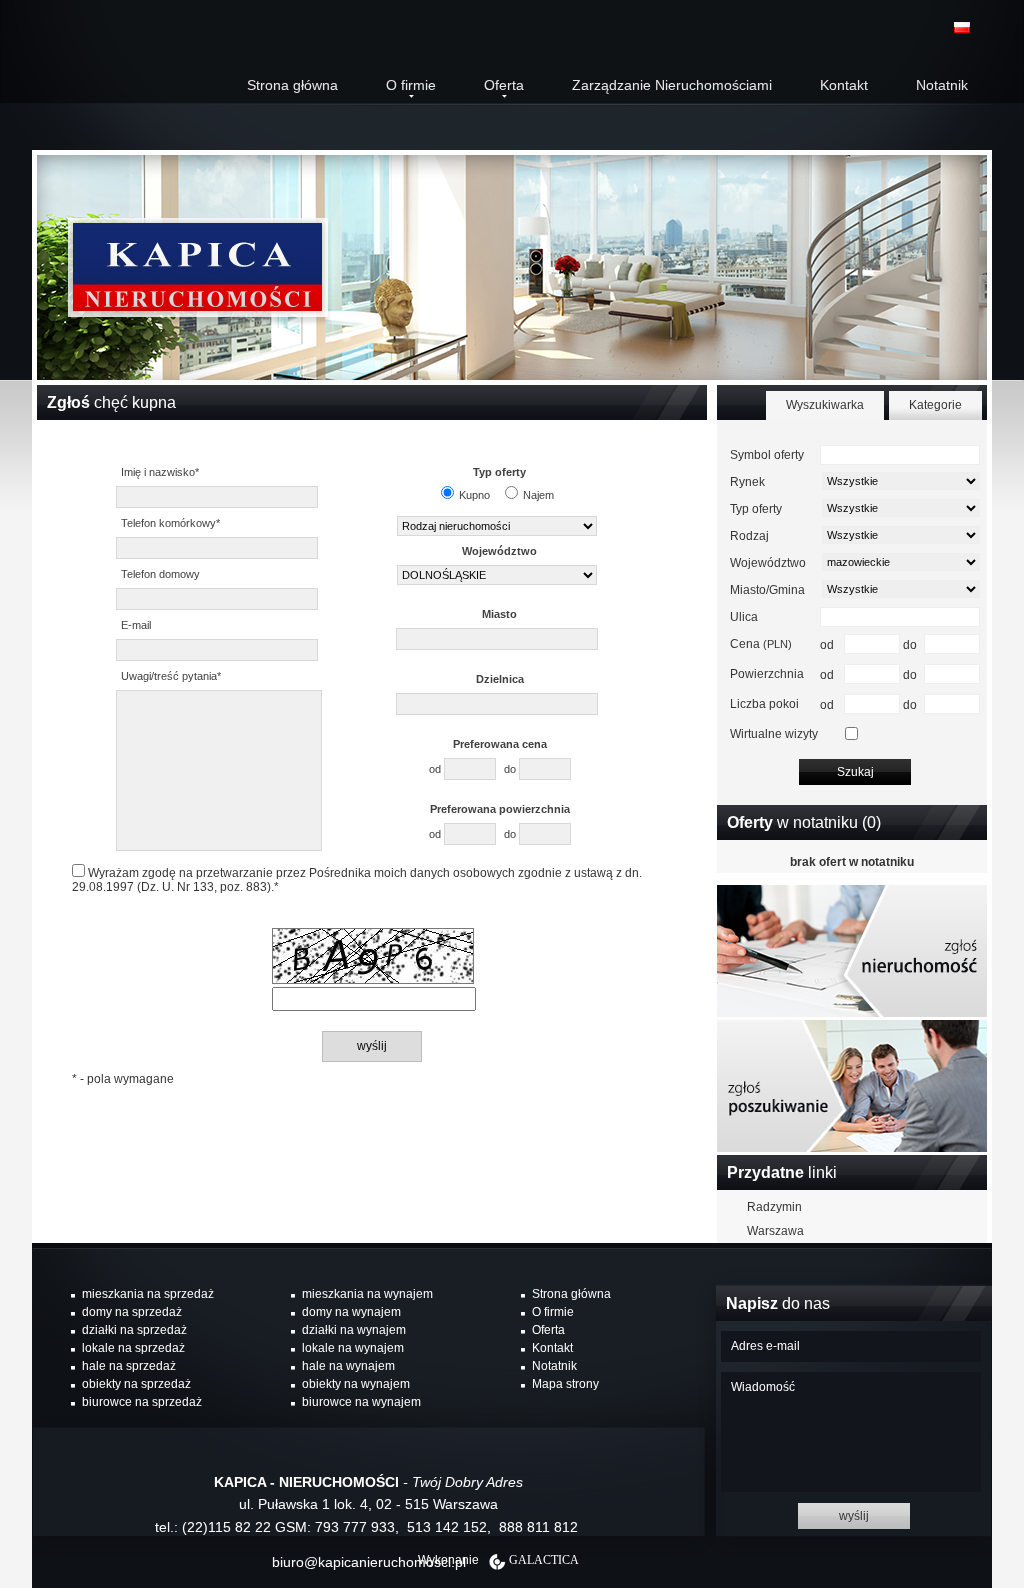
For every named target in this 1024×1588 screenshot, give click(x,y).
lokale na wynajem (353, 1348)
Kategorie (935, 405)
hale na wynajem (348, 1366)
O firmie (411, 85)
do (511, 769)
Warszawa (775, 1231)
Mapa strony (565, 1384)
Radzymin (774, 1207)
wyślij (854, 1516)
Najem (538, 495)
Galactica (544, 1560)
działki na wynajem (354, 1330)
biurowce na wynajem (361, 1402)
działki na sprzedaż (134, 1330)
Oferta (504, 85)
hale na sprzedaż (129, 1366)
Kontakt (844, 85)
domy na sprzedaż (132, 1312)
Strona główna (292, 85)
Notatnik (942, 85)
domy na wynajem (351, 1312)
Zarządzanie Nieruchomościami (672, 85)
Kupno (474, 495)
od (436, 769)
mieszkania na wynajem (367, 1294)
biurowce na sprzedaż (142, 1402)
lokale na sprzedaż (133, 1348)
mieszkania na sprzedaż (148, 1294)
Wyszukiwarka (825, 405)
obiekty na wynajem (356, 1384)
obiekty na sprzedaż (136, 1384)
